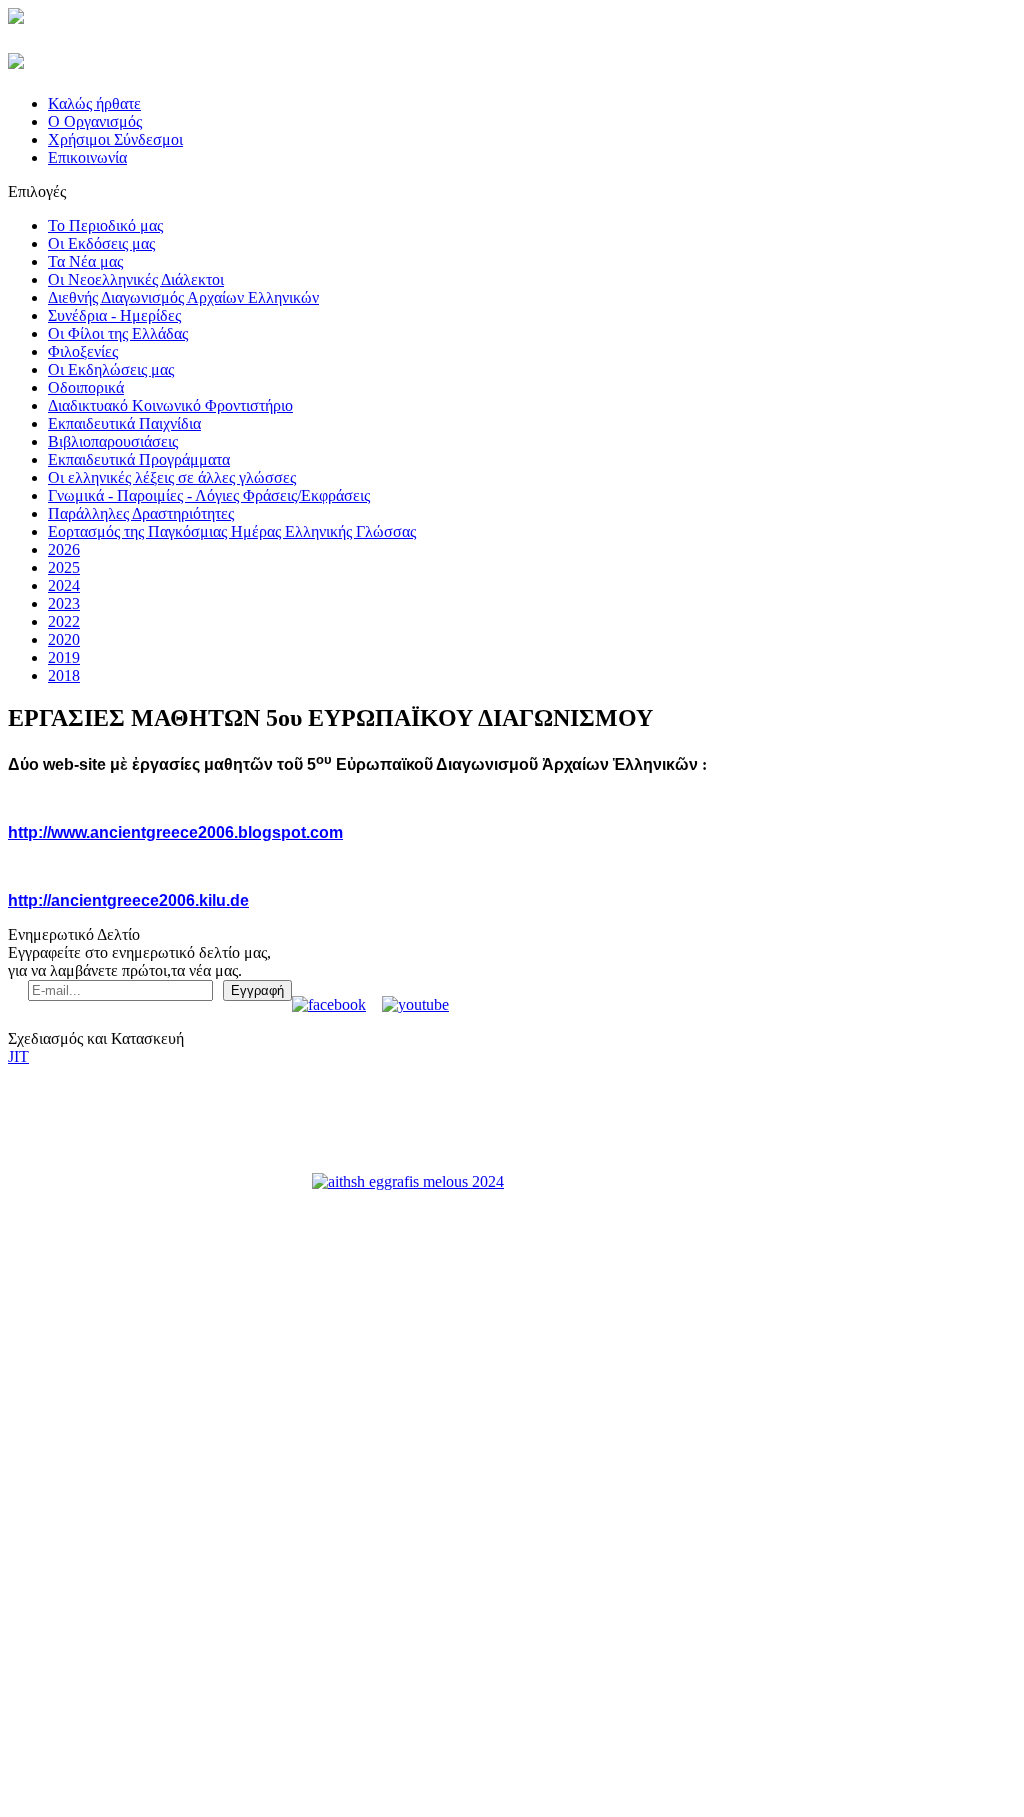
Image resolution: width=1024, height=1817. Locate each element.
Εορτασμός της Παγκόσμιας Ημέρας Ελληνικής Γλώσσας (232, 531)
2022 (64, 621)
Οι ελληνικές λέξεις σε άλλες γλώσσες (172, 477)
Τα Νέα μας (85, 261)
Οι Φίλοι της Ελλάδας (118, 333)
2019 (64, 657)
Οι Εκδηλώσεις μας (111, 369)
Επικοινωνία (87, 157)
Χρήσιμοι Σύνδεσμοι (115, 139)
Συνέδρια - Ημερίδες (114, 315)
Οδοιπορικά (86, 387)
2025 (64, 567)
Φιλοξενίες (83, 351)
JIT (18, 1056)
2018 (64, 675)
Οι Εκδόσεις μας (101, 243)
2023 (64, 603)
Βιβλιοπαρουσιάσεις (113, 441)
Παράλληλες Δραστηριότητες (141, 513)
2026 (64, 549)
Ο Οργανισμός (95, 121)
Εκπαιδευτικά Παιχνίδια (124, 423)
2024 (64, 585)
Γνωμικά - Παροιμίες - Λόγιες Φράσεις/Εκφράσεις (209, 495)
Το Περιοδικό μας (105, 225)
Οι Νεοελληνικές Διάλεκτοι (136, 279)
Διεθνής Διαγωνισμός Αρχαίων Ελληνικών (183, 297)
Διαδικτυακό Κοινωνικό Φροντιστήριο (170, 405)
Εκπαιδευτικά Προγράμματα (139, 459)
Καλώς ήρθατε (94, 103)
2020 (64, 639)
